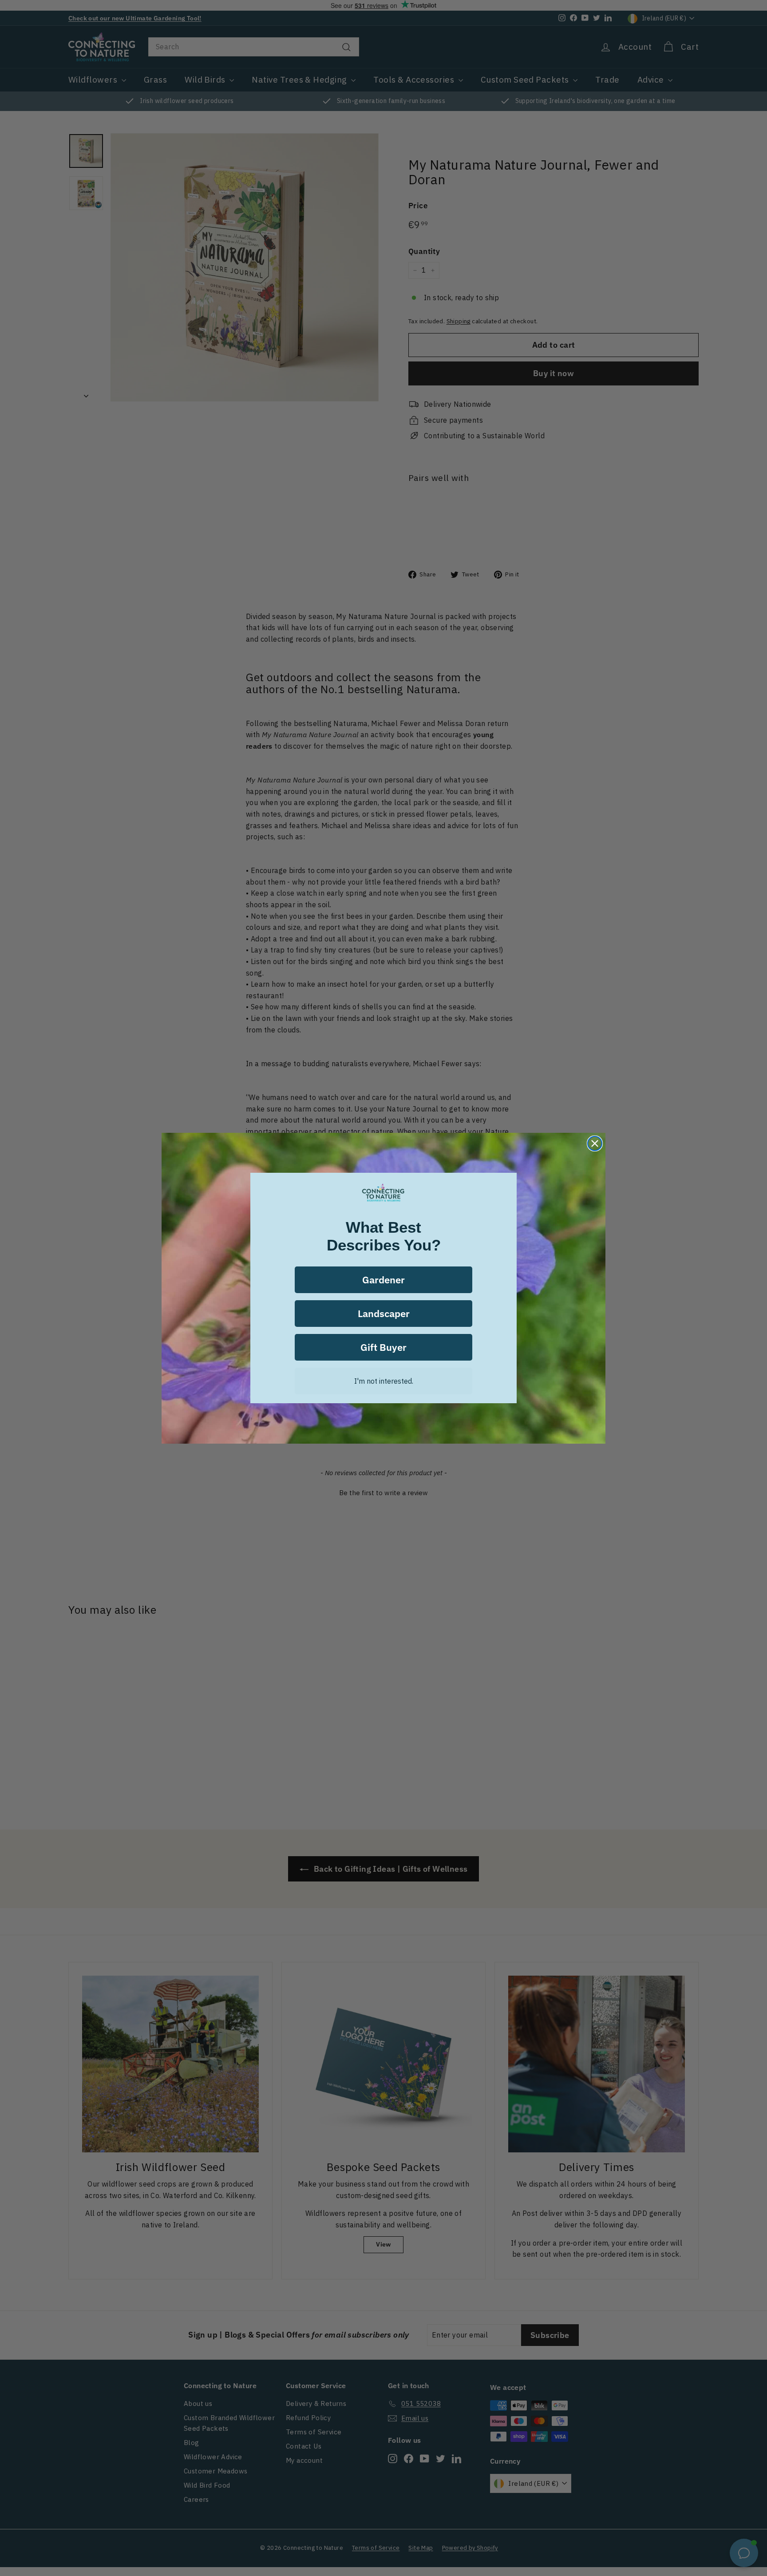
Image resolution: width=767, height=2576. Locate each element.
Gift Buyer (383, 1347)
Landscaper (384, 1313)
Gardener (383, 1280)
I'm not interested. (384, 1381)
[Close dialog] (595, 1143)
